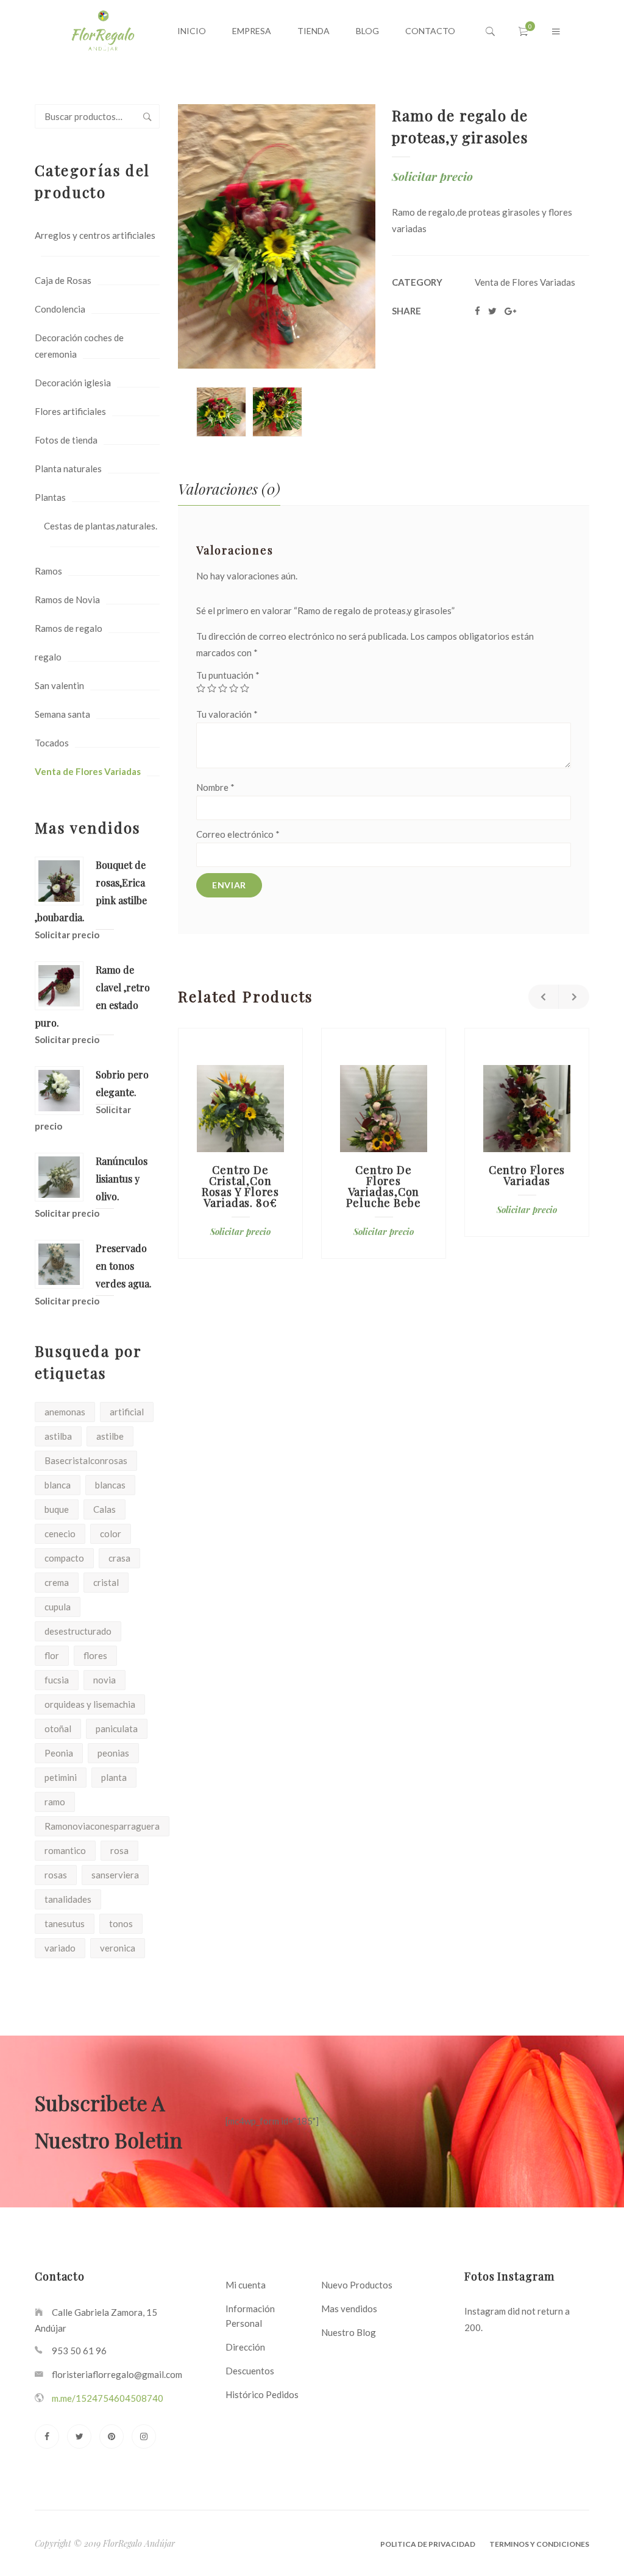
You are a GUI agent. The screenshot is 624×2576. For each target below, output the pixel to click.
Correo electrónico (238, 834)
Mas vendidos (349, 2309)
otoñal (58, 1729)
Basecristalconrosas (86, 1460)
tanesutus (65, 1923)
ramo (55, 1802)
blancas (110, 1485)
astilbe (110, 1436)
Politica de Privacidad (428, 2544)
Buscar (147, 116)
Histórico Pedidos (262, 2394)
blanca (58, 1485)
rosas (56, 1875)
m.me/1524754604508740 (108, 2398)
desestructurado (78, 1631)
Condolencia (60, 309)
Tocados (52, 743)
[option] (221, 412)
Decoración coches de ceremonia (79, 346)
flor (52, 1655)
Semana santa (62, 714)
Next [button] (574, 997)
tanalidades (68, 1899)
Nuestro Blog (349, 2332)
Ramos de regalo (69, 628)
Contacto (430, 31)
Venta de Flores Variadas (88, 771)
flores (95, 1655)
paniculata (117, 1729)
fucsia (57, 1680)
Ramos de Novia (67, 600)
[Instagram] (144, 2436)
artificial (127, 1412)
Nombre (215, 787)
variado (60, 1948)
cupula (58, 1607)
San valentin (59, 685)
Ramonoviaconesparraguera (102, 1826)
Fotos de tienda (66, 440)
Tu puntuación (228, 675)
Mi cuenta (246, 2285)
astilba (58, 1436)
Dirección (245, 2347)
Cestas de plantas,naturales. (101, 526)
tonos (121, 1923)
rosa (119, 1850)
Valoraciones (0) (229, 489)
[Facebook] (47, 2436)
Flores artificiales (70, 411)
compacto (64, 1558)
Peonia (59, 1753)
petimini (61, 1777)
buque (57, 1509)
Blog (367, 31)
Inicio (192, 31)
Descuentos (250, 2371)
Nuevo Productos (357, 2285)
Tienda (314, 31)
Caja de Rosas (63, 280)
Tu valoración (227, 714)
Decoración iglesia (73, 383)
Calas (105, 1509)
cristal (106, 1582)
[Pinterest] (112, 2436)
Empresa (252, 31)
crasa (119, 1558)
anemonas (65, 1412)
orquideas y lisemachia (90, 1704)
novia (105, 1680)
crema (57, 1582)
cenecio (60, 1534)
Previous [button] (544, 997)
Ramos (48, 571)
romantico (65, 1850)
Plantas (50, 497)
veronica (118, 1948)
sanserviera (115, 1875)
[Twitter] (79, 2436)
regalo (48, 657)
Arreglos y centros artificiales (95, 235)
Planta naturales (68, 469)
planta (114, 1777)
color (111, 1534)
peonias (113, 1753)
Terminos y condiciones (539, 2544)
